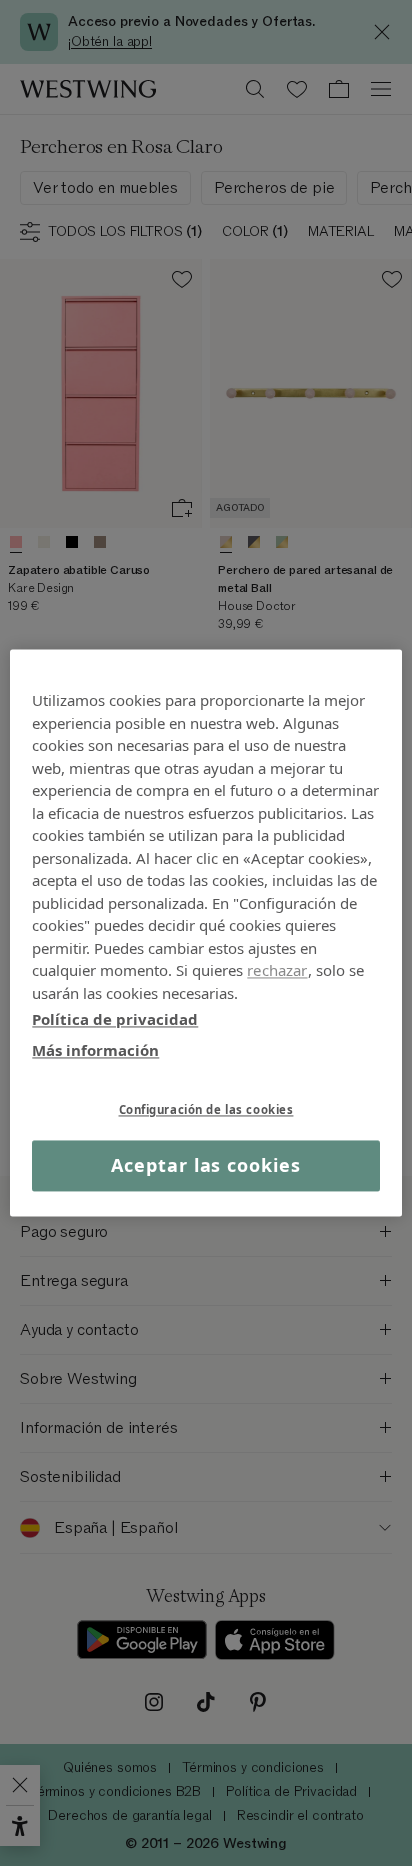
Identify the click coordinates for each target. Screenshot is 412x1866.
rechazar (277, 970)
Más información (95, 1050)
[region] (205, 932)
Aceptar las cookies (205, 1165)
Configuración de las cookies (206, 1109)
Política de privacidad (115, 1019)
